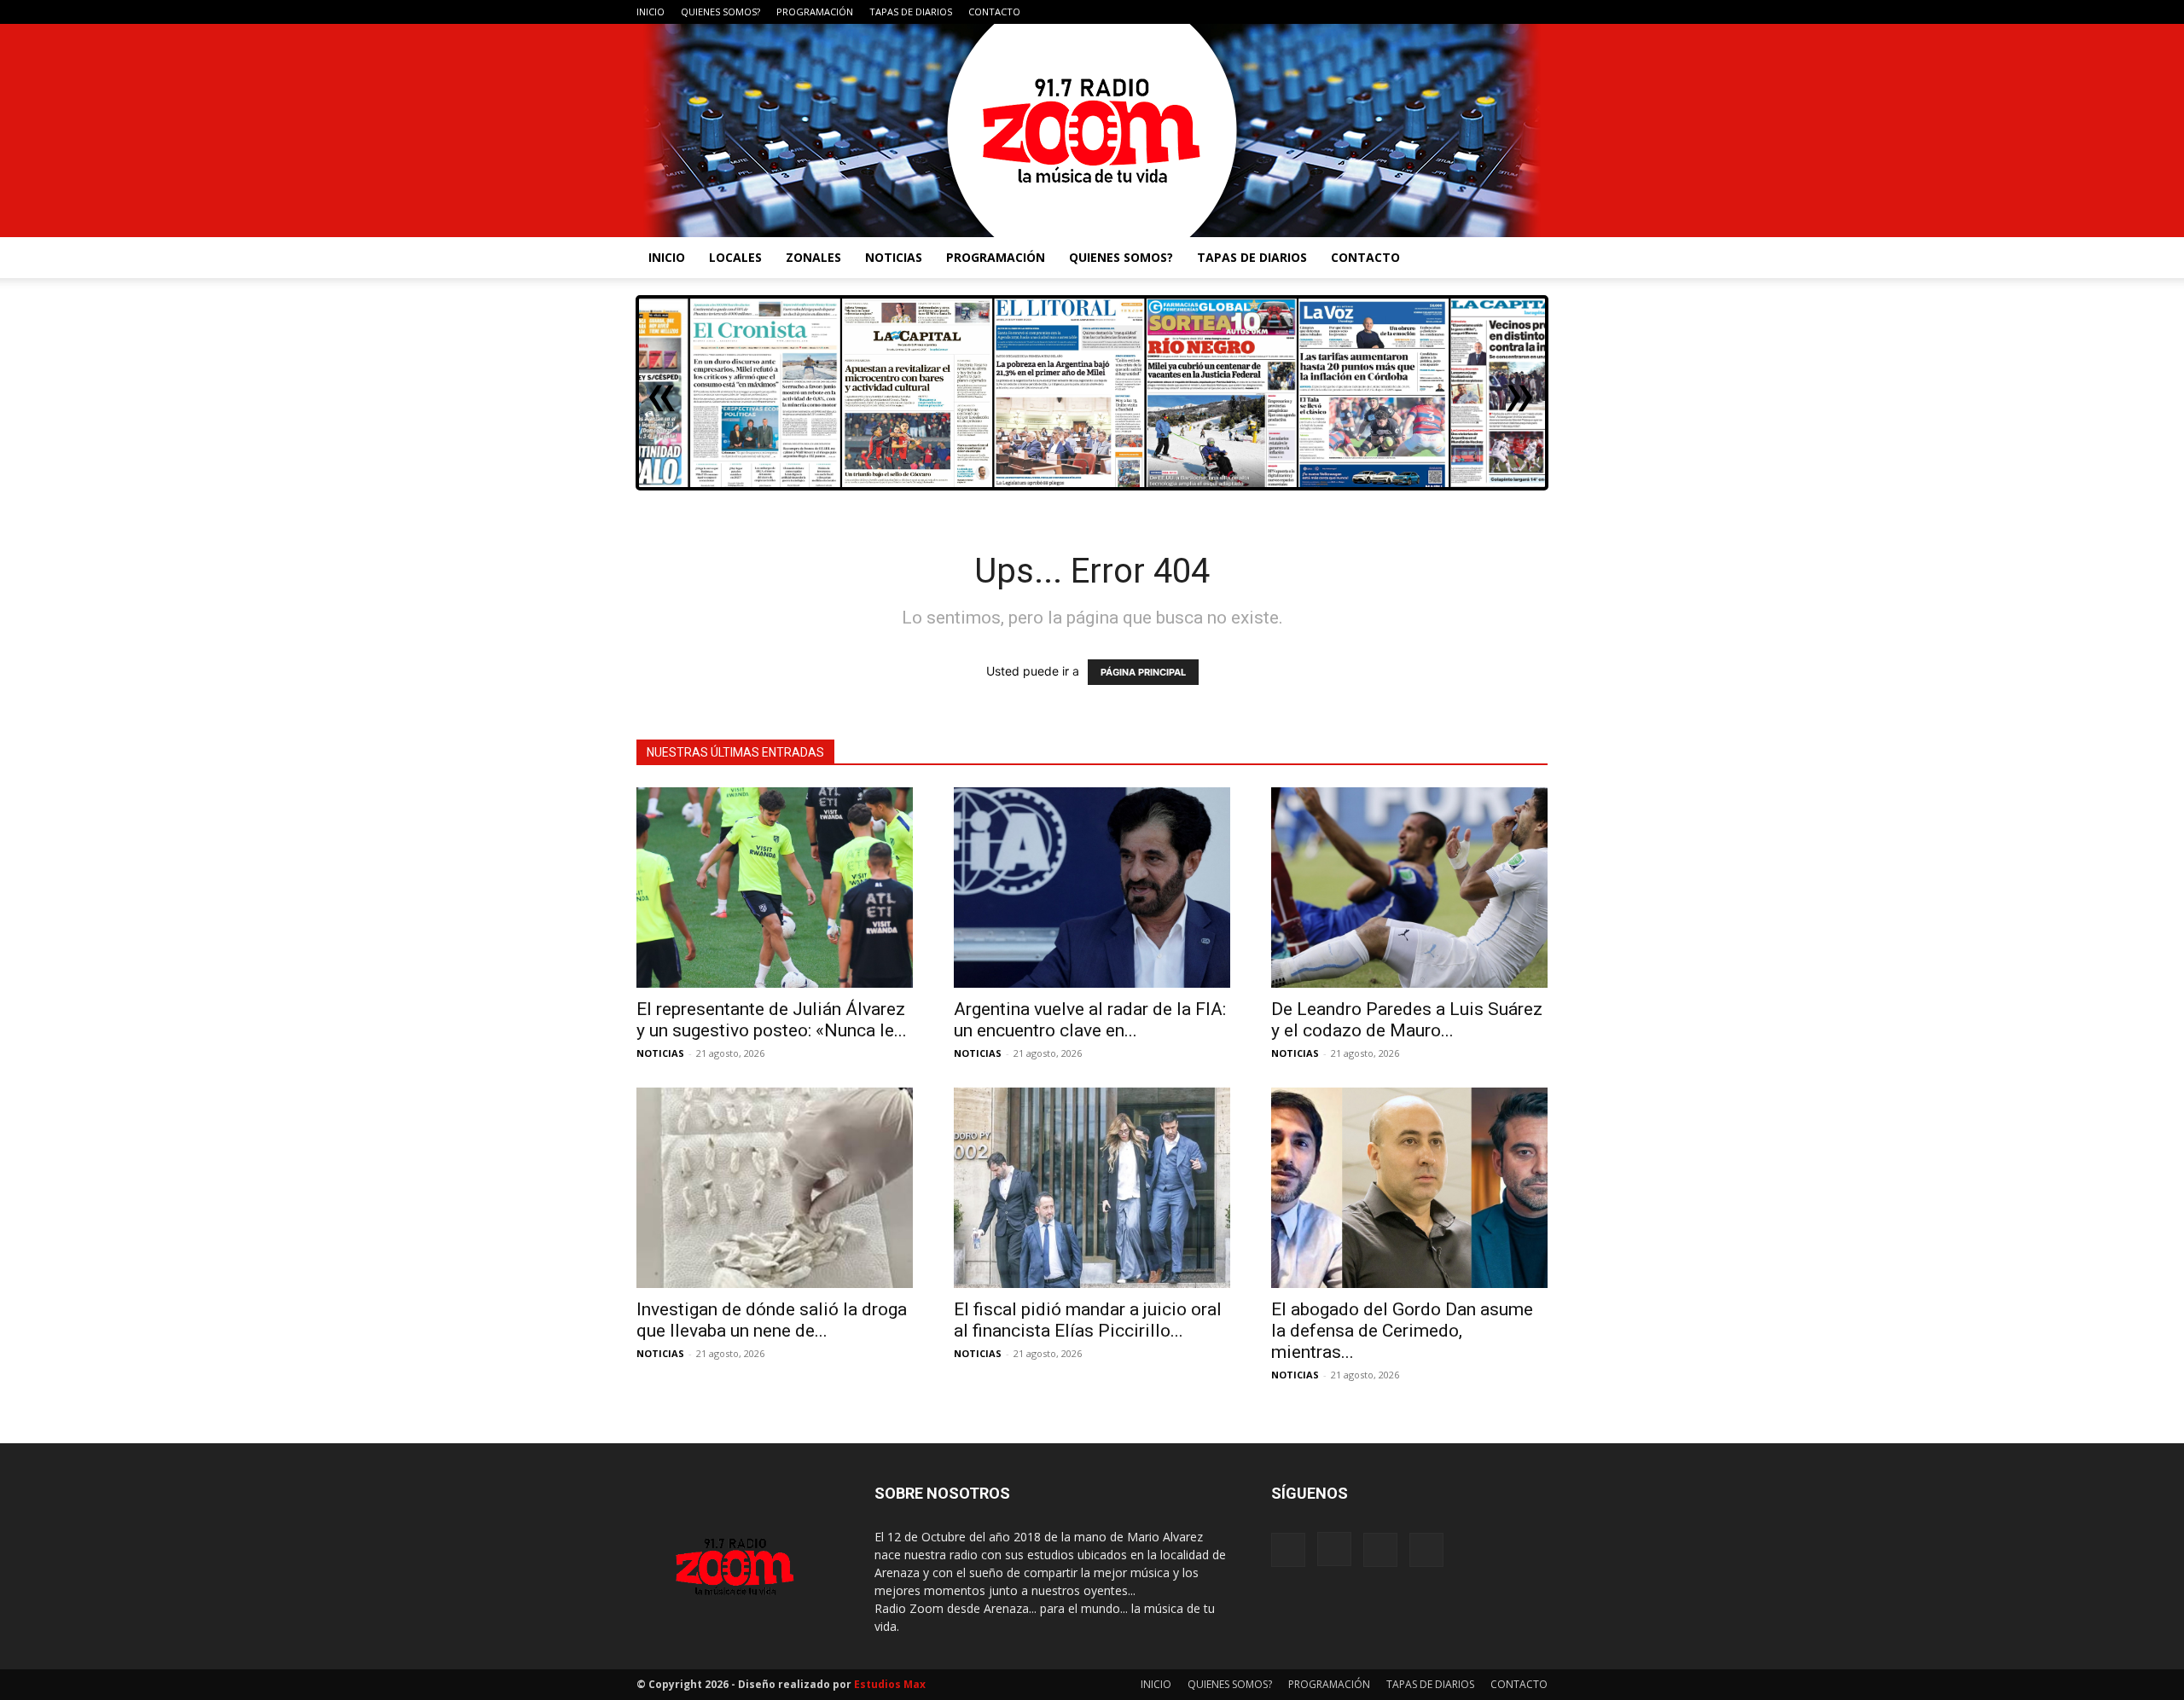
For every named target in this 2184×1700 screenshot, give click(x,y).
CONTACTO (994, 12)
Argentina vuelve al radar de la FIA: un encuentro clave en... (1090, 1020)
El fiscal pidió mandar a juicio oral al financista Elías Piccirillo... (1088, 1320)
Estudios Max (890, 1684)
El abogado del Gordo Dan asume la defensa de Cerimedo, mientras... (1402, 1331)
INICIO (651, 12)
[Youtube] (1535, 12)
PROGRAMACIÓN (815, 12)
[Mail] (1507, 12)
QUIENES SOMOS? (720, 12)
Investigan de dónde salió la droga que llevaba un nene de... (772, 1320)
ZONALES (813, 257)
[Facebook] (1450, 12)
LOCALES (735, 257)
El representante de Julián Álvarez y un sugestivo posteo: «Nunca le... (772, 1020)
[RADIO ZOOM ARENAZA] (1092, 131)
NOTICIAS (894, 257)
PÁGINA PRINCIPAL (1143, 672)
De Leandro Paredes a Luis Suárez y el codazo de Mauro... (1407, 1020)
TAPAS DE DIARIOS (911, 12)
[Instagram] (1478, 12)
